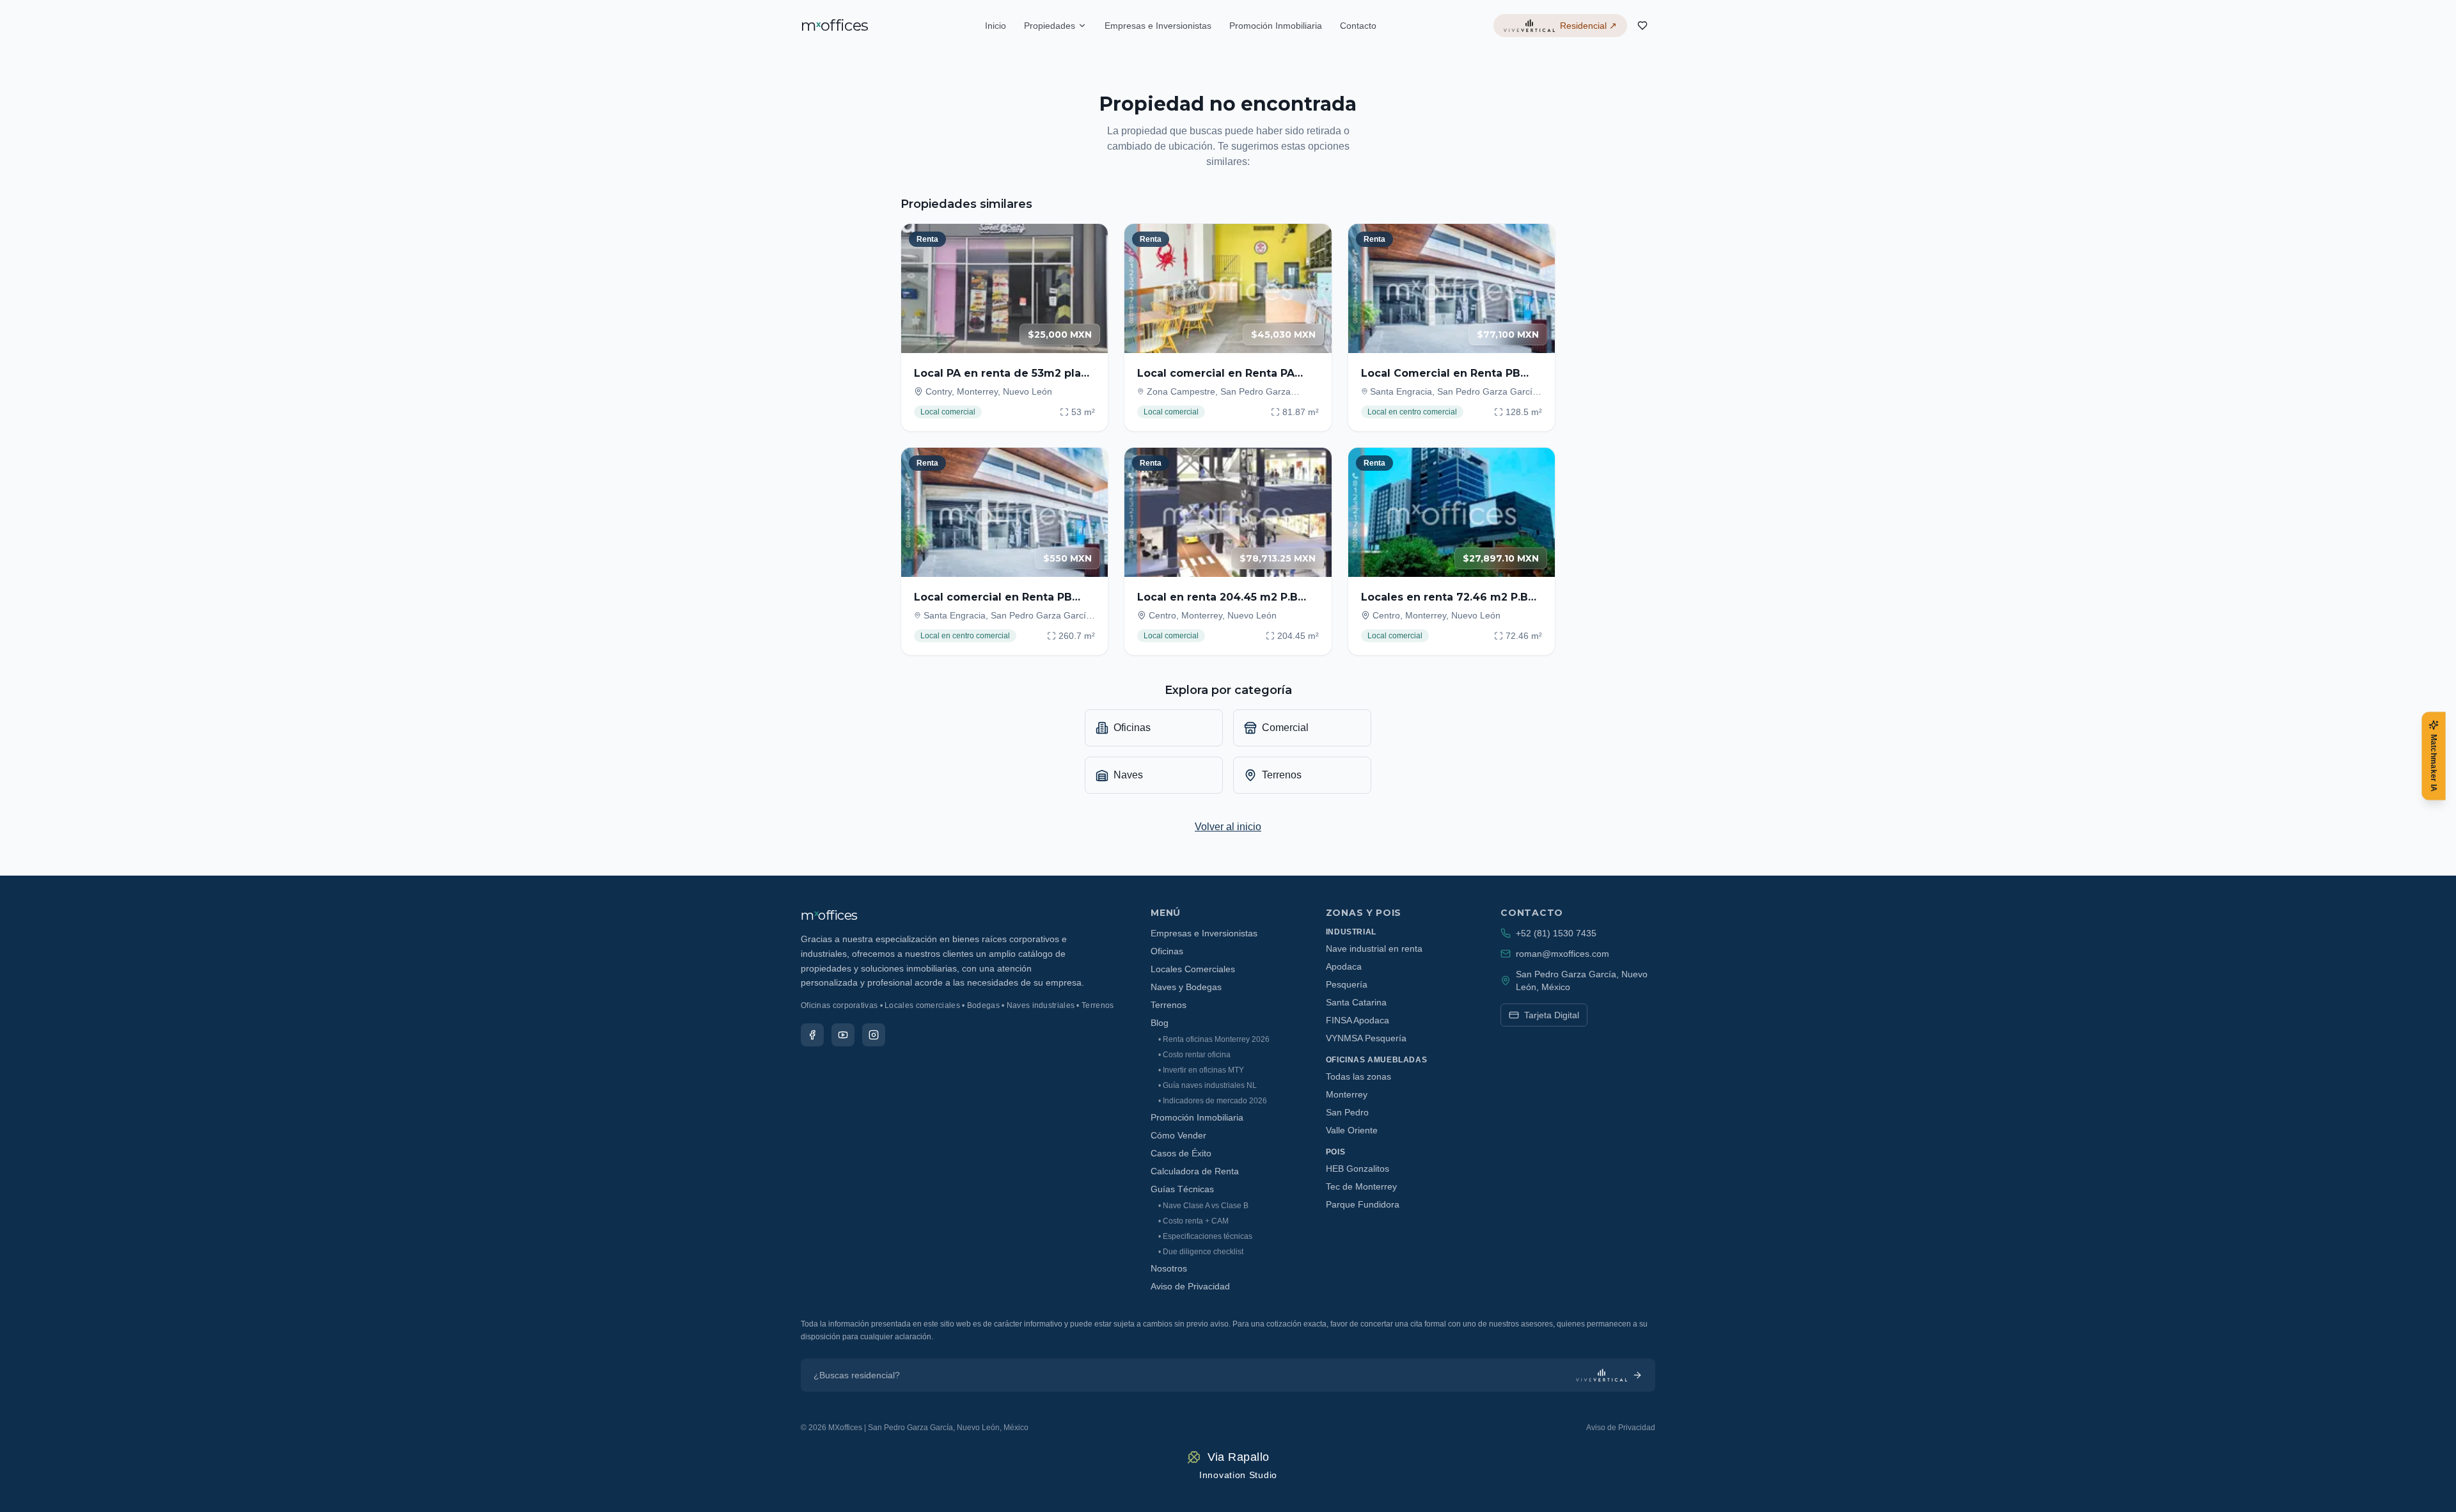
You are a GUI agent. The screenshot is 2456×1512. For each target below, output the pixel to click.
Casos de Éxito (1181, 1153)
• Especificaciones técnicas (1205, 1236)
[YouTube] (843, 1035)
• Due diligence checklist (1201, 1252)
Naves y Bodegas (1186, 987)
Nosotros (1169, 1268)
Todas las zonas (1358, 1076)
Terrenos (1169, 1005)
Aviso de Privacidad (1190, 1286)
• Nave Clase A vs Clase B (1203, 1206)
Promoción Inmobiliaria (1276, 26)
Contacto (1358, 26)
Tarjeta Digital (1552, 1015)
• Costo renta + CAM (1193, 1221)
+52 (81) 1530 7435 (1556, 933)
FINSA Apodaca (1358, 1020)
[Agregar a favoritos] (1090, 242)
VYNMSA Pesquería (1366, 1038)
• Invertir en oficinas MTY (1201, 1070)
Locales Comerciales (1193, 969)
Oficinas (1167, 951)
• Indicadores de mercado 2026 (1213, 1101)
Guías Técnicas (1182, 1189)
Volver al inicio (1228, 827)
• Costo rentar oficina (1194, 1055)
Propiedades (1050, 26)
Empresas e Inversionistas (1158, 26)
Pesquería (1347, 984)
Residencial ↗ (1588, 26)
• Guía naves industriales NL (1208, 1085)
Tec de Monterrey (1361, 1186)
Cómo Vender (1178, 1135)
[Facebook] (812, 1035)
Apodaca (1344, 966)
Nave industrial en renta (1374, 949)
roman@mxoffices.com (1563, 954)
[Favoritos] (1642, 26)
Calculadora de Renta (1195, 1171)
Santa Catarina (1356, 1002)
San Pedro (1347, 1112)
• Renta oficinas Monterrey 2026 (1214, 1039)
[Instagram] (874, 1035)
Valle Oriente (1352, 1130)
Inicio (996, 26)
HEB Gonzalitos (1358, 1169)
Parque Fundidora (1363, 1204)
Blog (1160, 1023)
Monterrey (1347, 1094)
